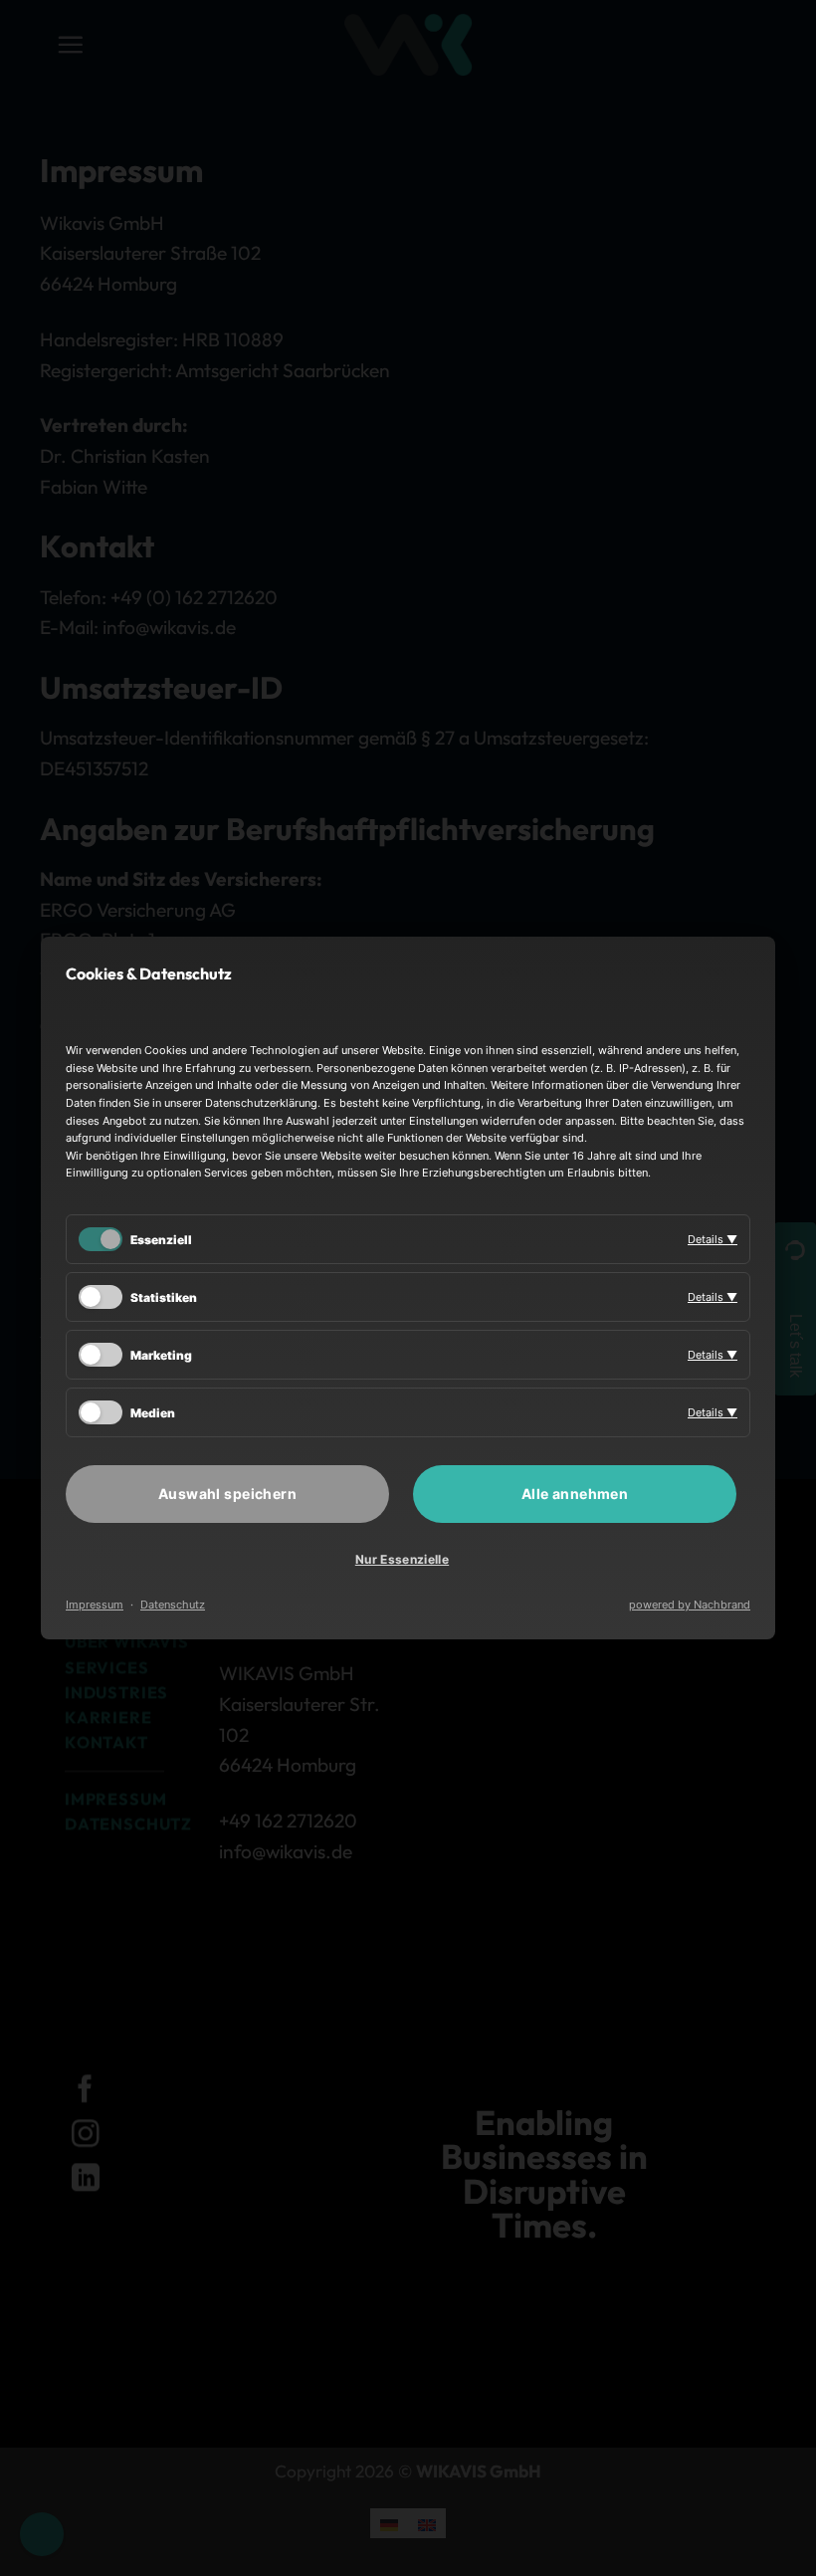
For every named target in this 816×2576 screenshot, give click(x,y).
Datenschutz (173, 1605)
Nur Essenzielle (402, 1559)
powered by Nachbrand (690, 1605)
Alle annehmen (575, 1494)
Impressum (95, 1605)
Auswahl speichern (227, 1494)
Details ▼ (713, 1239)
